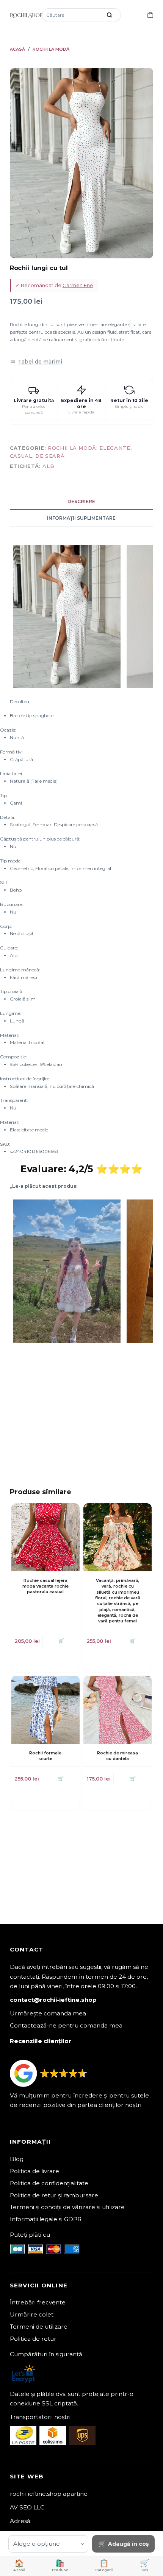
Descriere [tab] (81, 501)
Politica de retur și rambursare (54, 2195)
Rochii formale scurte (45, 1756)
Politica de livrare (34, 2171)
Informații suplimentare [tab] (81, 518)
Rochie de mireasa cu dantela (118, 1756)
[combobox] (73, 15)
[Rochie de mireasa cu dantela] (118, 1710)
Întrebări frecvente (38, 2302)
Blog (17, 2159)
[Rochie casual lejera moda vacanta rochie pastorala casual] (45, 1537)
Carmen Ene (78, 285)
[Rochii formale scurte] (45, 1710)
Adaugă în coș (128, 2544)
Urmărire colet (32, 2314)
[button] (36, 361)
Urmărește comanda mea (48, 2013)
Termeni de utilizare (39, 2327)
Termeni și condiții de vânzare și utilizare (67, 2207)
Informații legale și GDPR (46, 2219)
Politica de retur (33, 2339)
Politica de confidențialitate (49, 2183)
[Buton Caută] (110, 15)
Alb (48, 466)
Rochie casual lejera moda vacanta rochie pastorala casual (45, 1586)
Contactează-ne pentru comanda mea (66, 2025)
